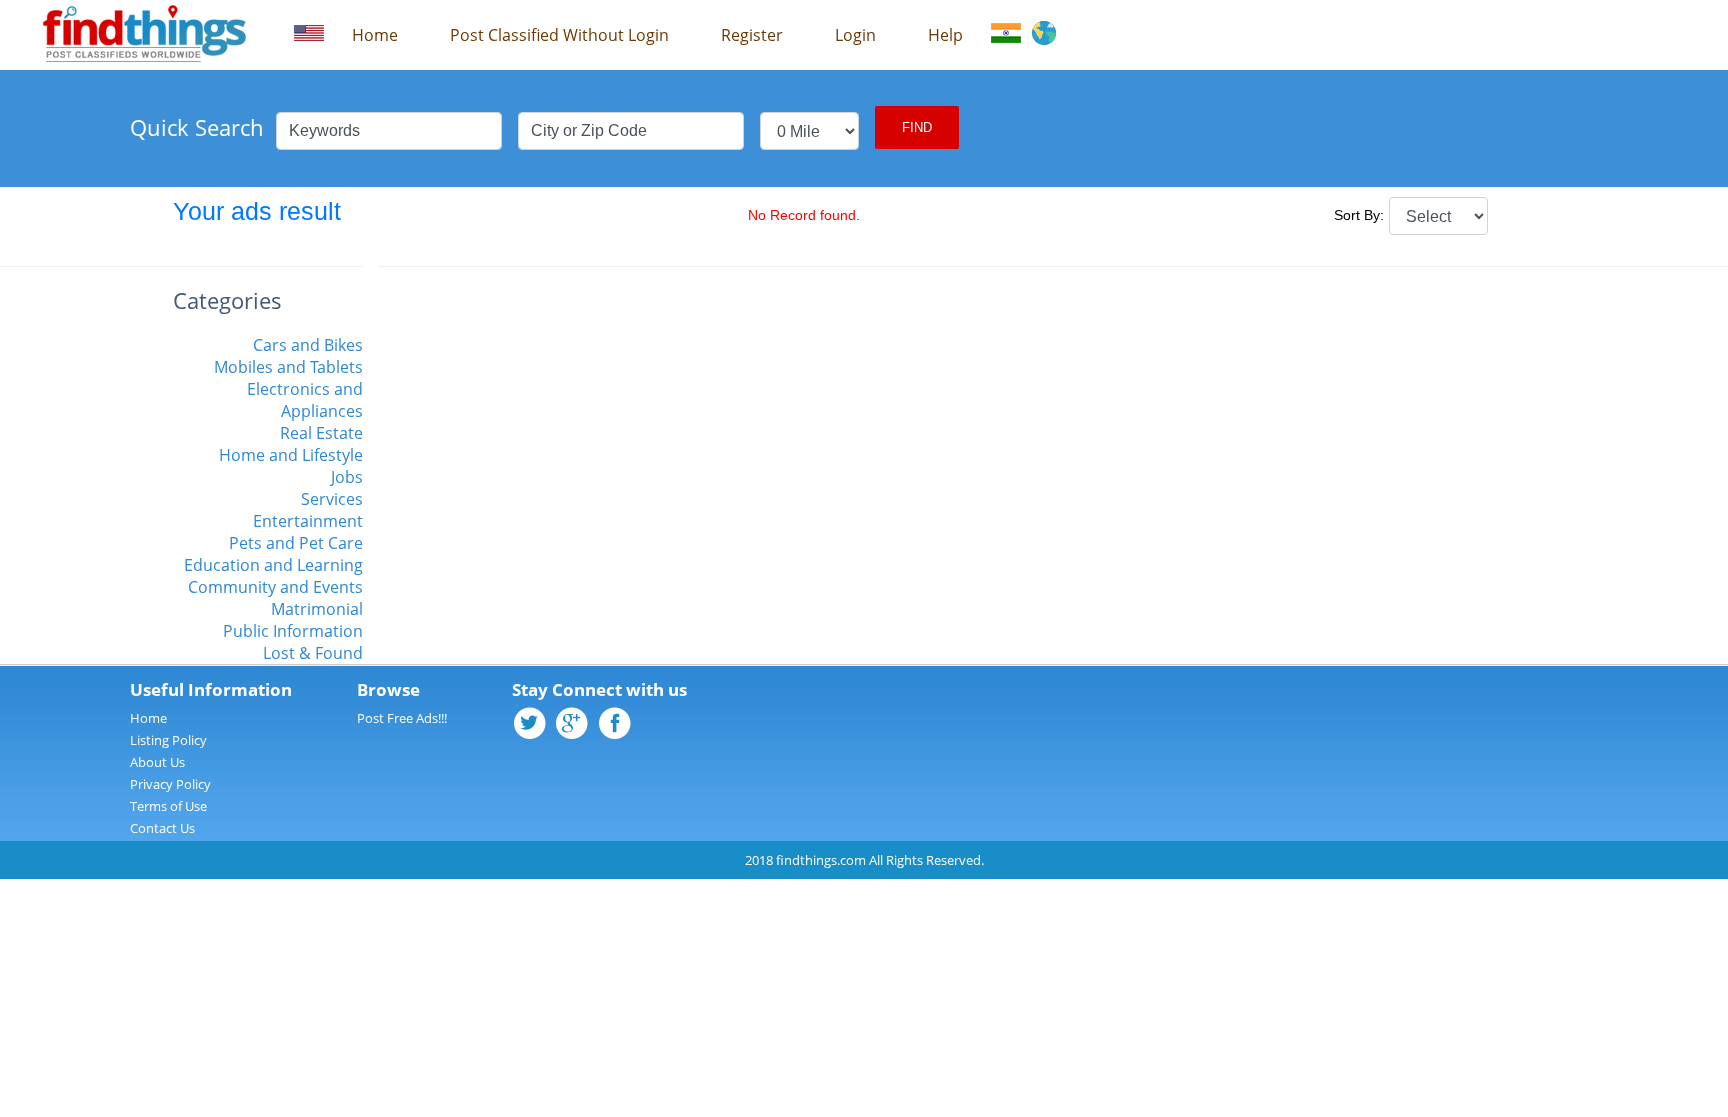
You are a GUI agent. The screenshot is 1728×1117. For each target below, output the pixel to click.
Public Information (293, 631)
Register (752, 35)
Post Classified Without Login (559, 35)
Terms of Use (168, 806)
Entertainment (308, 521)
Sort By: (1359, 215)
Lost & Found (313, 653)
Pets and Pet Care (296, 543)
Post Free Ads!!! (402, 718)
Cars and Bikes (308, 345)
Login (855, 35)
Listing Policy (168, 740)
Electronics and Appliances (305, 400)
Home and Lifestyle (291, 455)
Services (332, 499)
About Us (157, 762)
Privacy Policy (170, 784)
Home (375, 35)
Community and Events (275, 587)
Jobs (347, 477)
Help (945, 35)
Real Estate (321, 433)
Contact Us (162, 828)
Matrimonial (317, 609)
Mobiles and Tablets (288, 367)
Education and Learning (273, 565)
